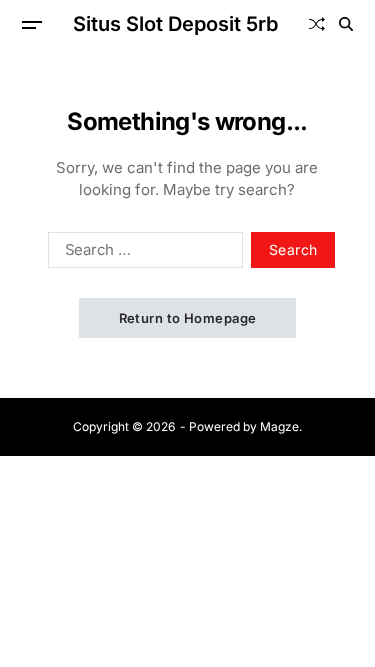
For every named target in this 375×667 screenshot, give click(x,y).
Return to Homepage (188, 318)
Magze (279, 426)
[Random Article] (317, 24)
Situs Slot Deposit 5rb (175, 24)
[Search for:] (141, 254)
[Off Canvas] (32, 25)
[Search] (346, 24)
